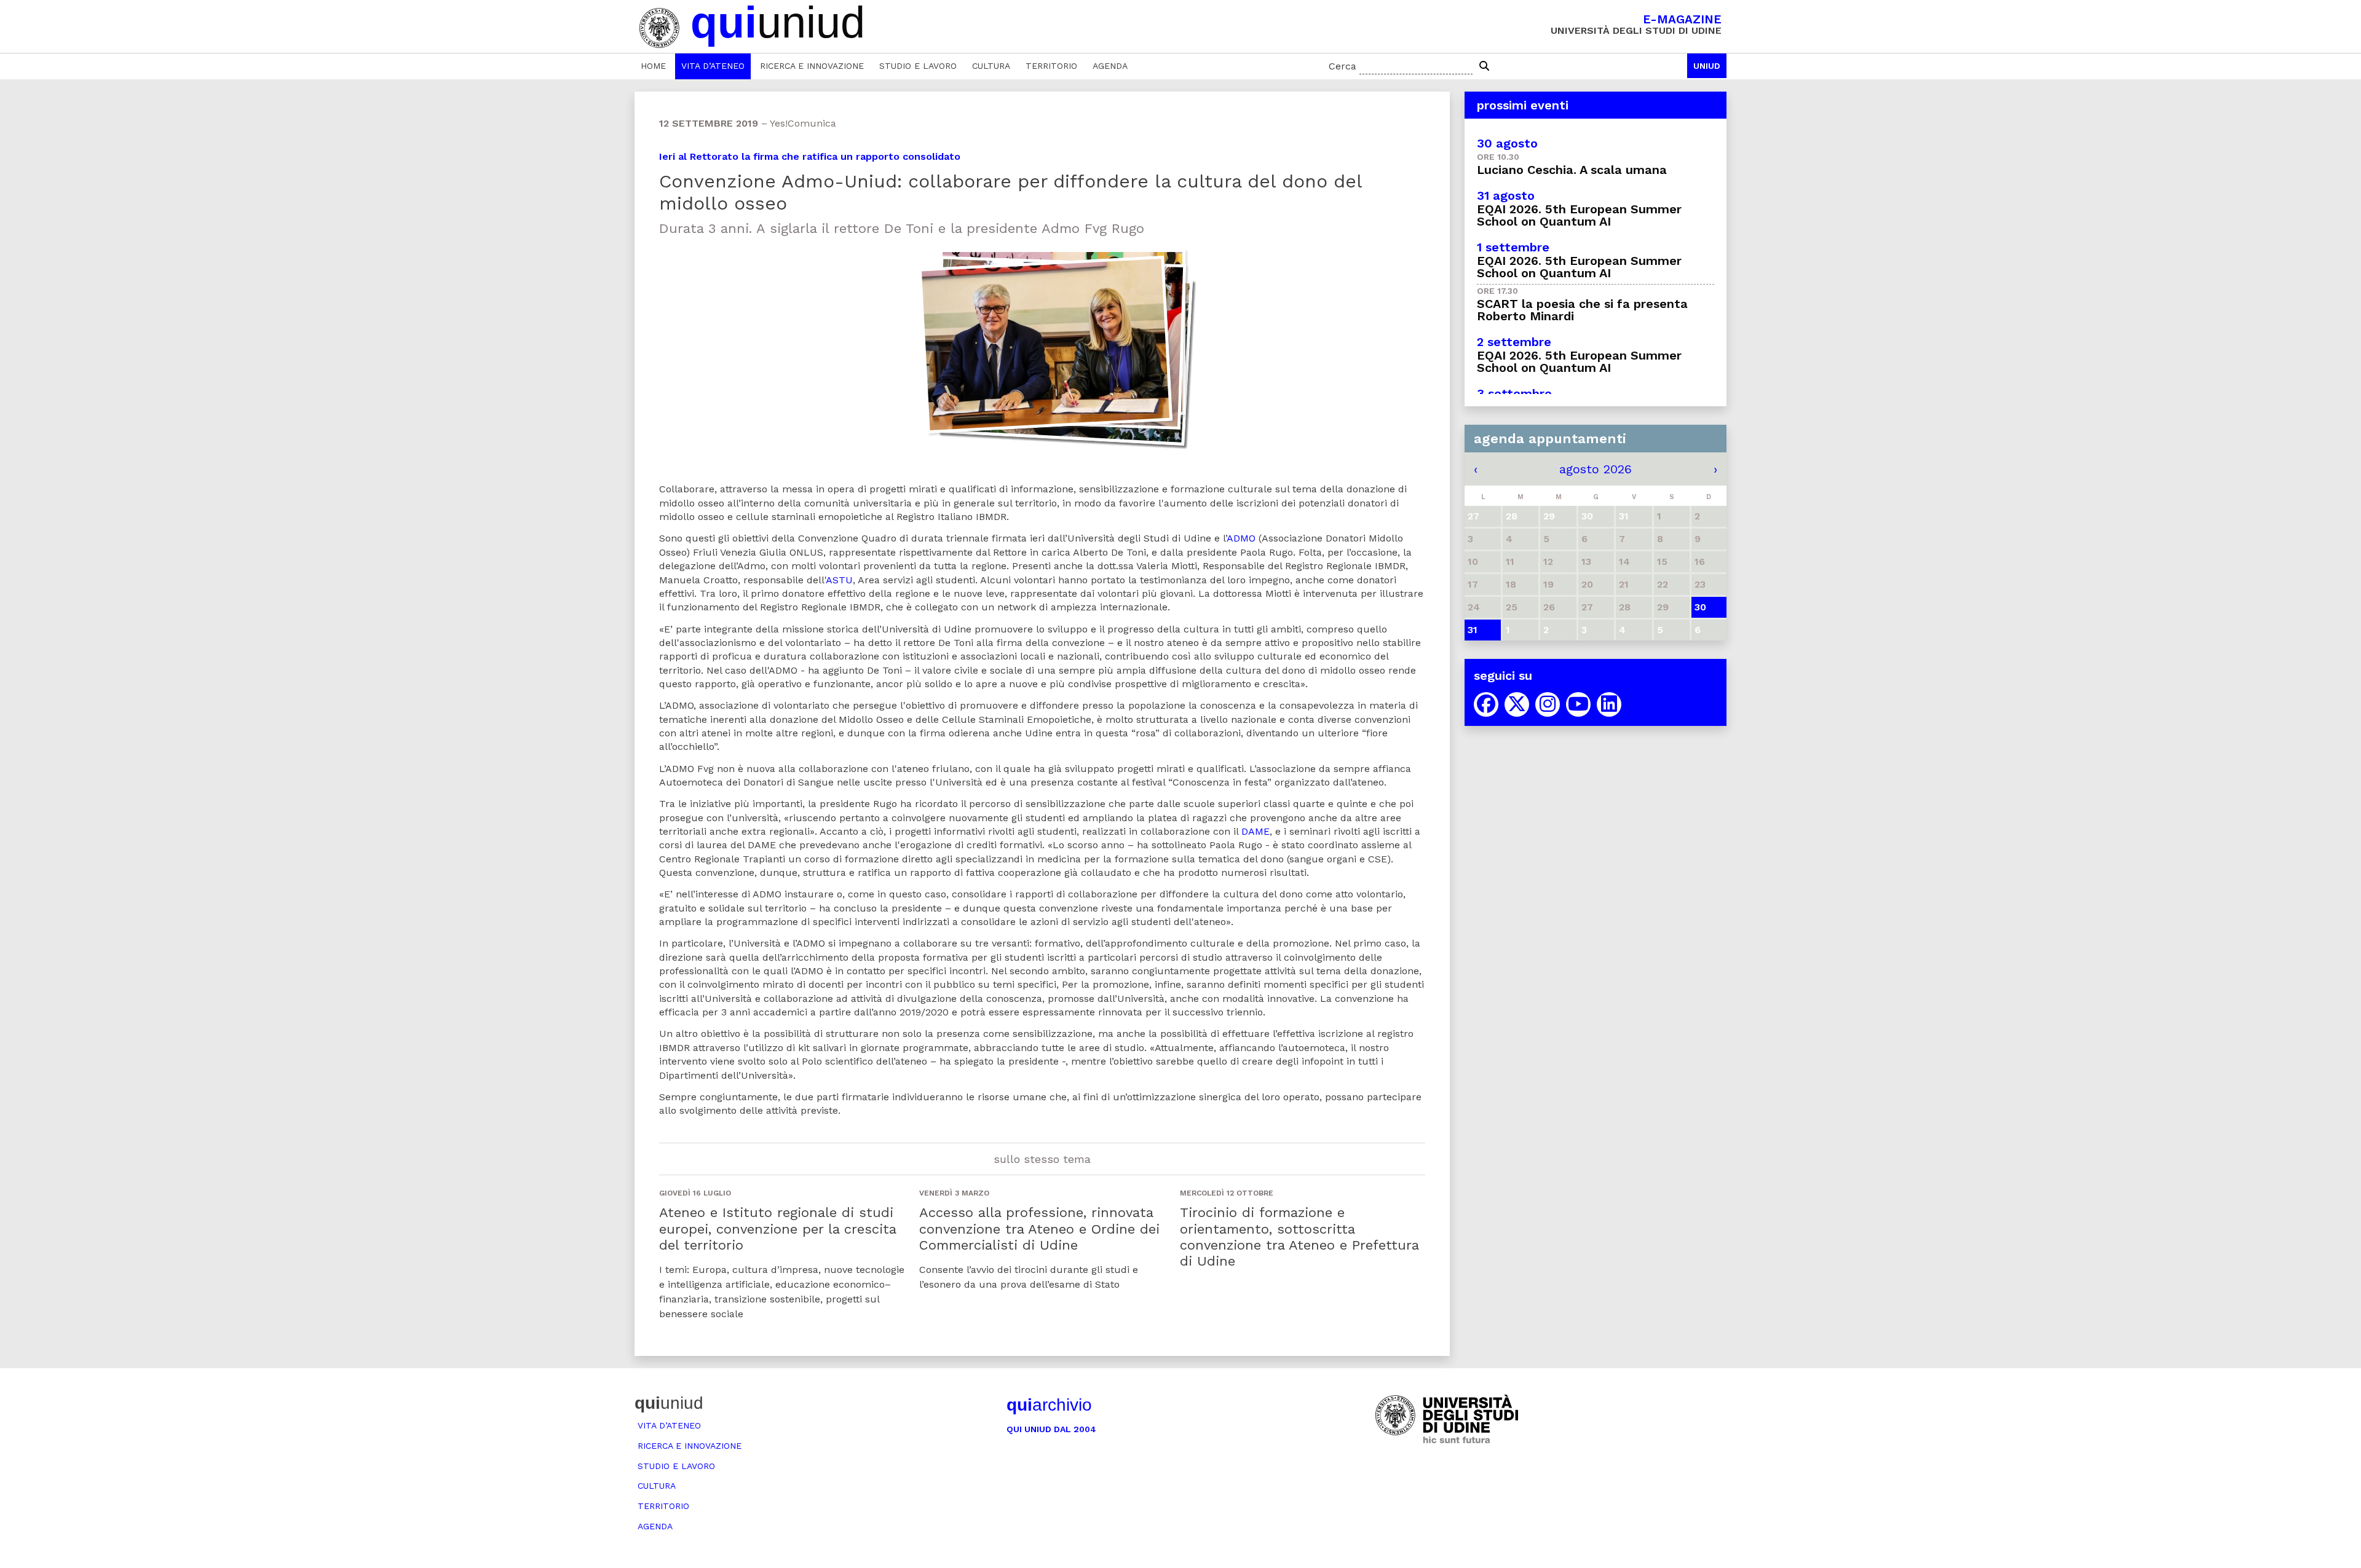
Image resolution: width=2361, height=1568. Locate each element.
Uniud (1707, 66)
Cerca (1343, 66)
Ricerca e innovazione (812, 66)
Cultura (991, 66)
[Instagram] (1548, 704)
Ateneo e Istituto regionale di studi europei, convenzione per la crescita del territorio (777, 1229)
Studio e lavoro (918, 66)
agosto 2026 (1596, 469)
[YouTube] (1578, 704)
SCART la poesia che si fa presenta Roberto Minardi (1582, 310)
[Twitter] (1517, 704)
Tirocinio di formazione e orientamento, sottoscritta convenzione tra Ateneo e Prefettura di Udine (1299, 1237)
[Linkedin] (1609, 704)
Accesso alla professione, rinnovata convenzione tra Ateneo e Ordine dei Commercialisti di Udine (1039, 1229)
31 (1473, 630)
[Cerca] (1484, 66)
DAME (1256, 831)
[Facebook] (1486, 704)
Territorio (1051, 66)
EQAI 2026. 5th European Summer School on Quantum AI (1579, 215)
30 (1700, 607)
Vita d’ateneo (713, 66)
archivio (1049, 1405)
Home (653, 66)
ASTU (839, 580)
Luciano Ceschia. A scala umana (1572, 170)
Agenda (1110, 66)
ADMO (1241, 538)
